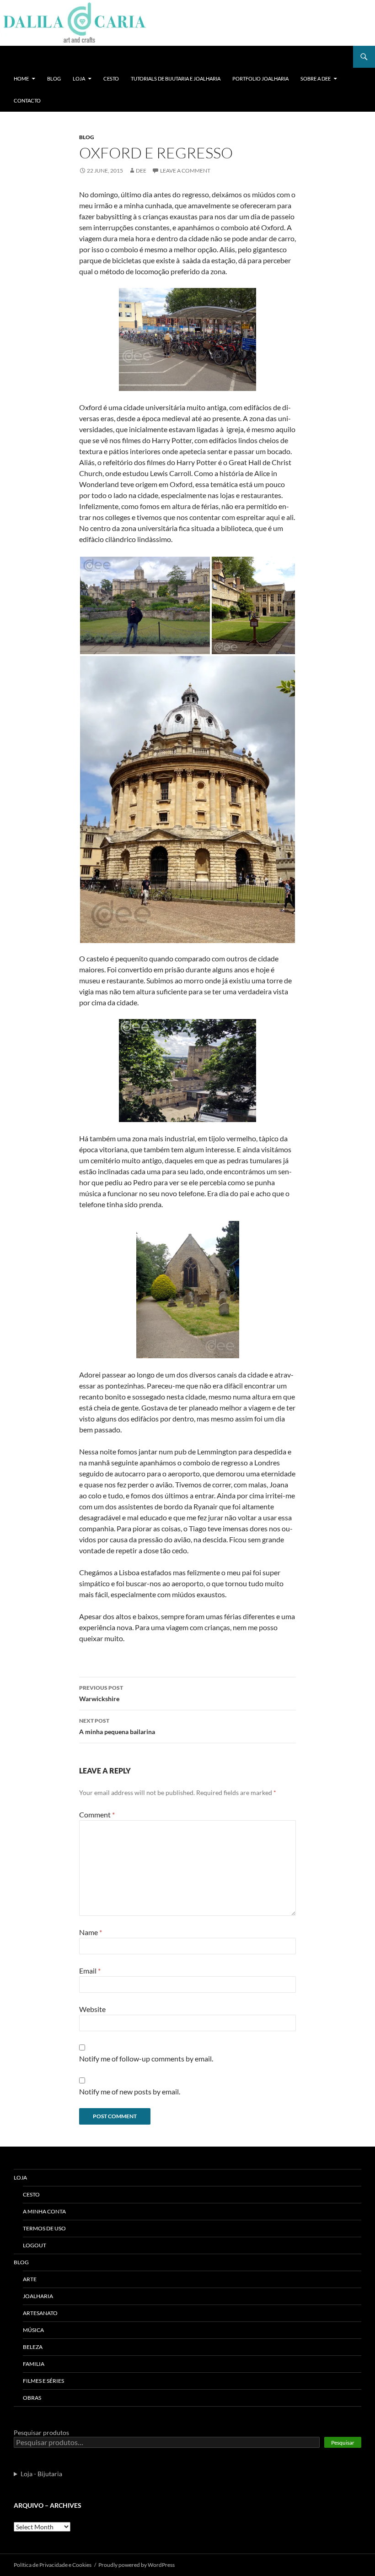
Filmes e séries (43, 2381)
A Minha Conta (44, 2211)
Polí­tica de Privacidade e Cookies (53, 2565)
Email (90, 1971)
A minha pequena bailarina (117, 1726)
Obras (32, 2398)
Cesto (111, 79)
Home (21, 79)
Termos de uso (44, 2228)
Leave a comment (185, 171)
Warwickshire (101, 1693)
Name (91, 1932)
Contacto (27, 100)
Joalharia (38, 2296)
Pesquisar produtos (41, 2432)
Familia (34, 2364)
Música (33, 2330)
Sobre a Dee (316, 79)
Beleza (33, 2347)
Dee (141, 171)
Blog (54, 79)
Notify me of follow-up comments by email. (146, 2058)
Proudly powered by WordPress (137, 2565)
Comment (97, 1814)
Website (92, 2009)
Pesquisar (343, 2443)
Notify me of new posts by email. (130, 2091)
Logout (35, 2245)
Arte (30, 2279)
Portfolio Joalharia (260, 79)
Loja (79, 79)
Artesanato (40, 2313)
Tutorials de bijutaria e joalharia (176, 79)
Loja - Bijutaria (41, 2474)
